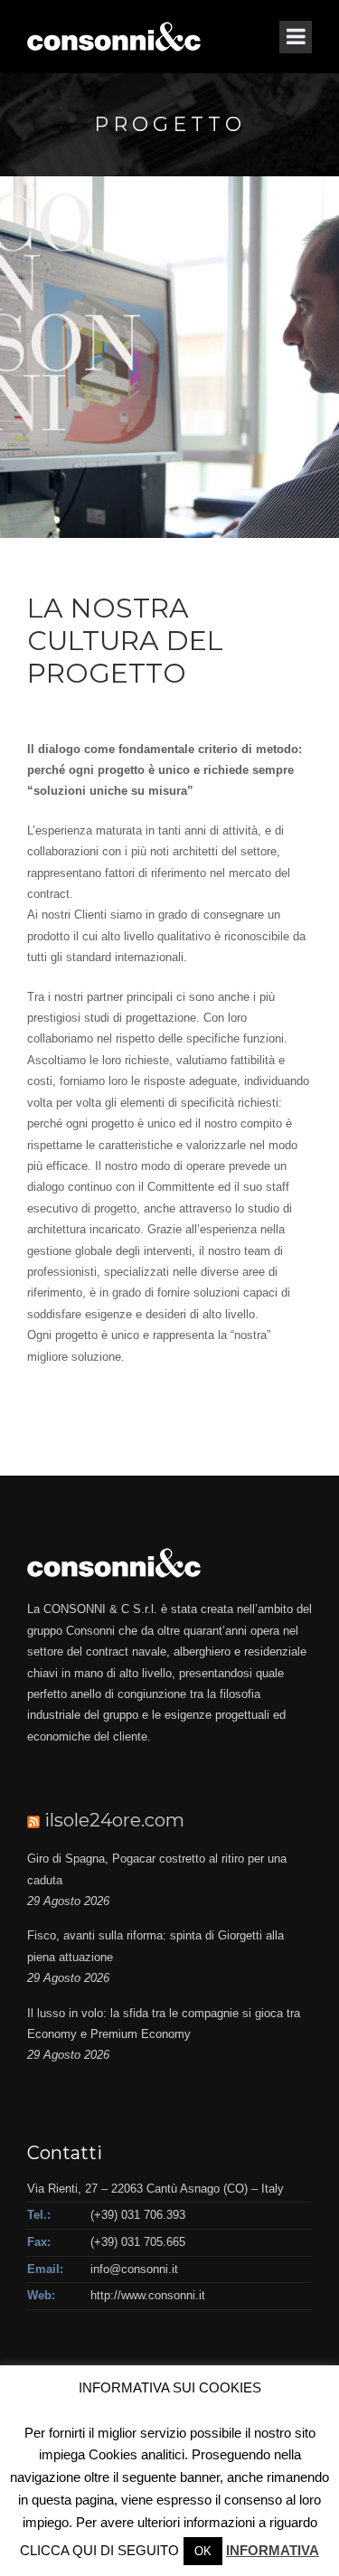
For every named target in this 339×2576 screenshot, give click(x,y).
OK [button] (203, 2551)
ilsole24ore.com (114, 1820)
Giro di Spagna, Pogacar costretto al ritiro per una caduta (157, 1869)
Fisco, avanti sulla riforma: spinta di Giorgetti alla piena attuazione (155, 1946)
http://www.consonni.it (148, 2295)
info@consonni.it (134, 2269)
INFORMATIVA (273, 2550)
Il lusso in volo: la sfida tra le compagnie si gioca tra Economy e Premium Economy (164, 2024)
